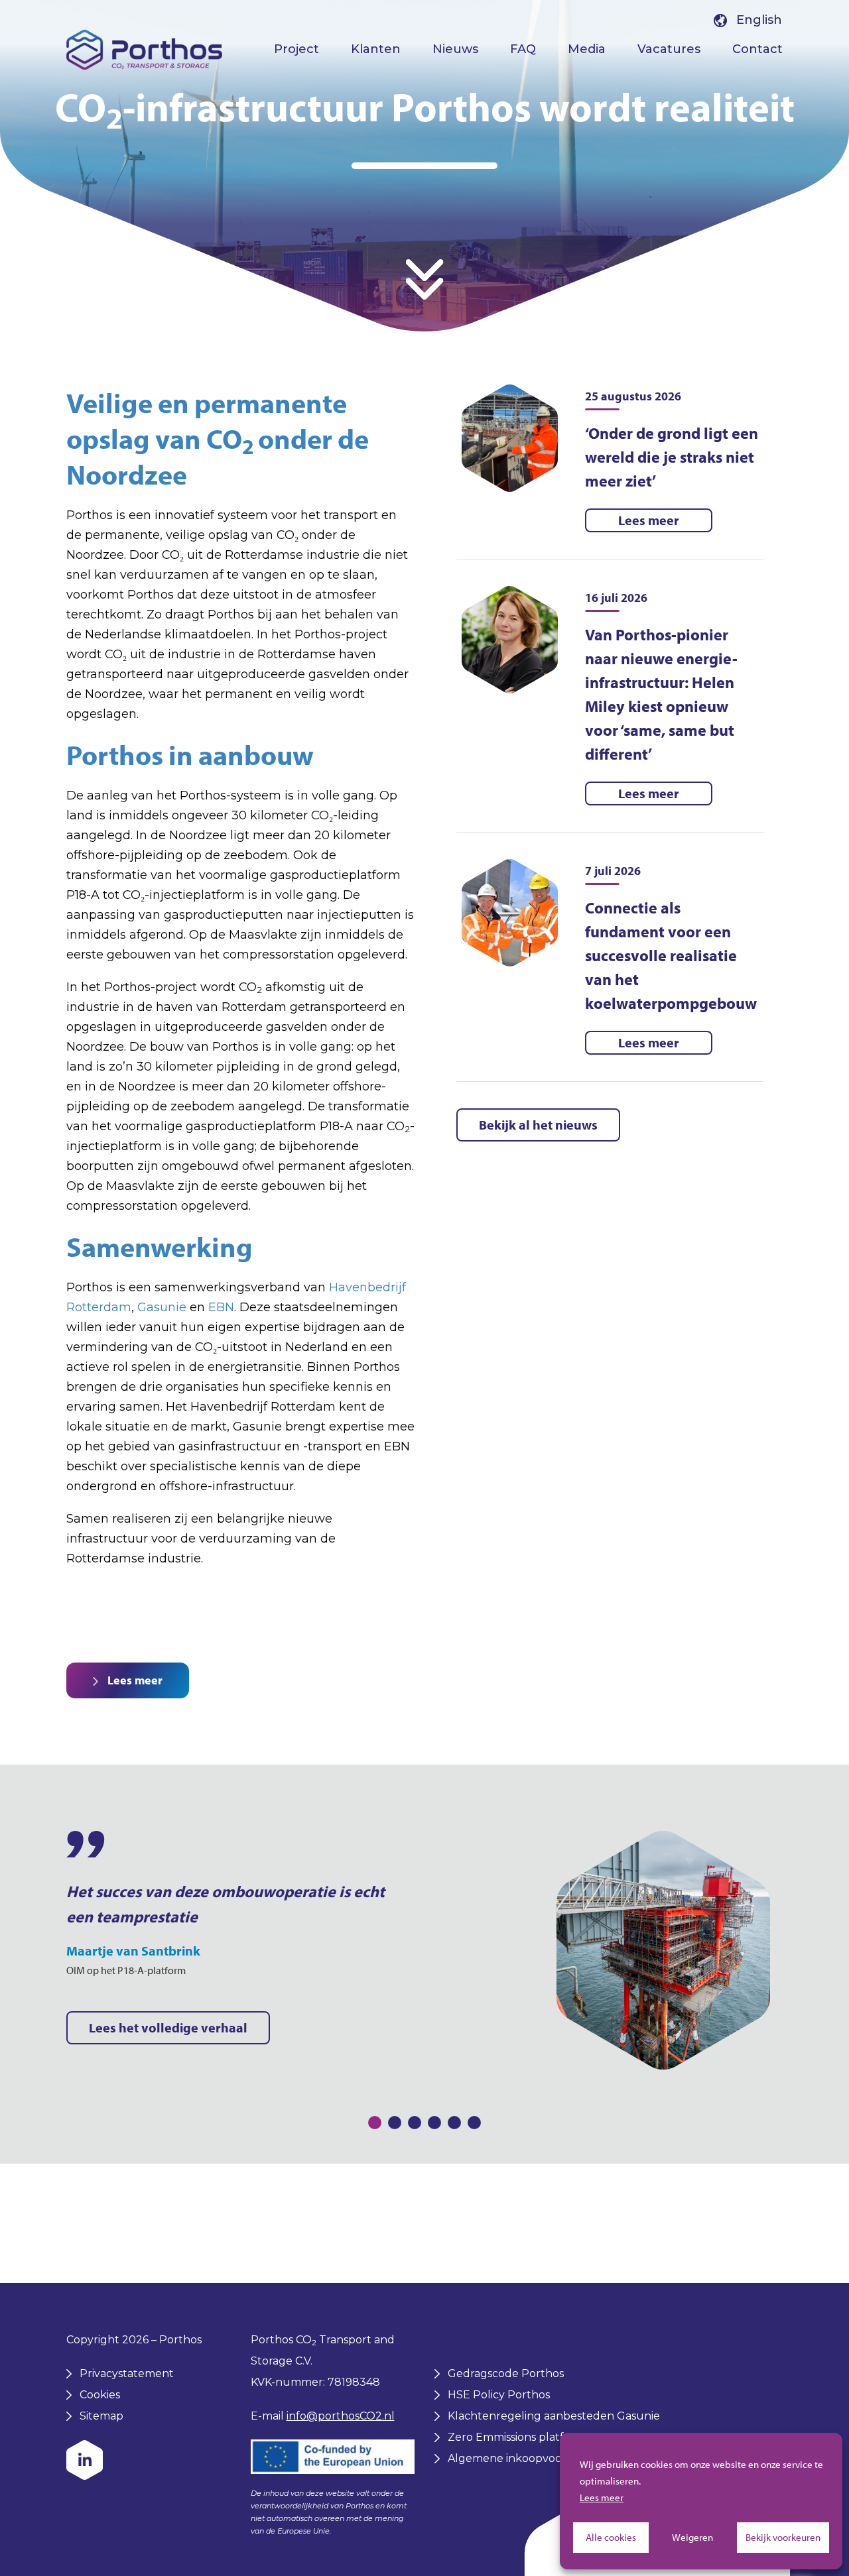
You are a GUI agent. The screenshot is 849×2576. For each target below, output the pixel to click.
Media (587, 49)
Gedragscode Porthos (506, 2373)
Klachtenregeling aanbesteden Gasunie (554, 2416)
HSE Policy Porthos (499, 2395)
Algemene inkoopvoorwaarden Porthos (553, 2458)
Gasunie (162, 1307)
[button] (375, 2123)
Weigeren (692, 2537)
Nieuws (455, 49)
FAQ (523, 49)
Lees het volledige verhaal (168, 2027)
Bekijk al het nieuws (538, 1125)
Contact (757, 49)
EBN (221, 1307)
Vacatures (669, 49)
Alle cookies (611, 2537)
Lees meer (602, 2497)
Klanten (376, 49)
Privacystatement (127, 2373)
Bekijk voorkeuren (783, 2537)
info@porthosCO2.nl (341, 2416)
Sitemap (101, 2416)
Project (296, 49)
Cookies (100, 2395)
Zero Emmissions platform (517, 2437)
